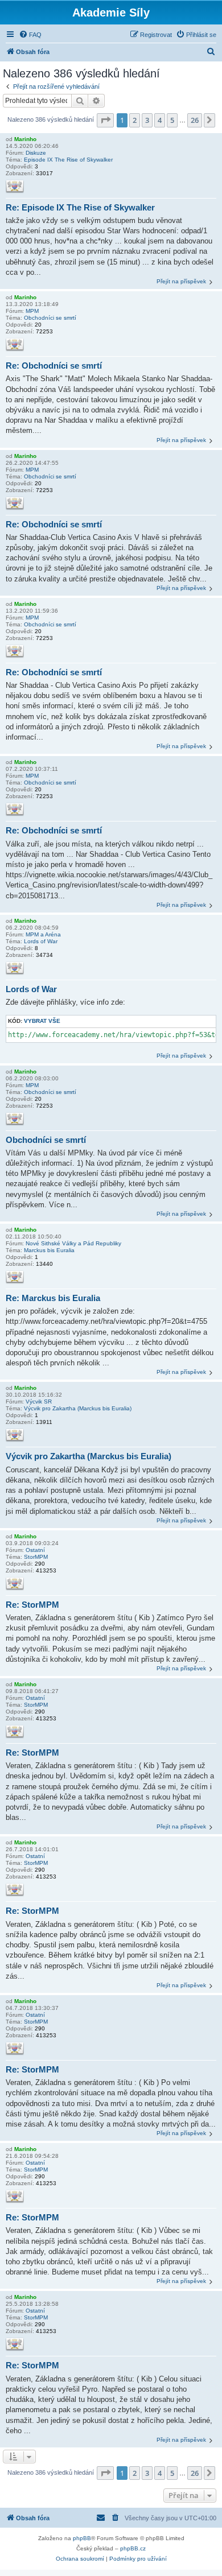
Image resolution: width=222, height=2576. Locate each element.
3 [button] (147, 120)
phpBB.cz (133, 2548)
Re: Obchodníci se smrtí (54, 366)
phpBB (82, 2538)
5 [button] (172, 120)
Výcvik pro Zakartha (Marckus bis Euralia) (78, 1408)
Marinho (25, 139)
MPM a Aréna (43, 934)
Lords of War (41, 941)
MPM (32, 311)
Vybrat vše (42, 1021)
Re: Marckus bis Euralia (53, 1298)
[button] (105, 120)
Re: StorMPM (32, 1605)
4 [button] (160, 120)
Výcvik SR (39, 1401)
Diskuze (36, 153)
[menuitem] (30, 35)
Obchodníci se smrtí (50, 318)
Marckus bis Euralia (49, 1250)
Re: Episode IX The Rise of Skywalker (80, 207)
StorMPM (36, 1557)
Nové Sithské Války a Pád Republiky (73, 1243)
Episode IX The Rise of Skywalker (68, 160)
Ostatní (35, 1550)
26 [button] (195, 120)
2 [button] (135, 120)
